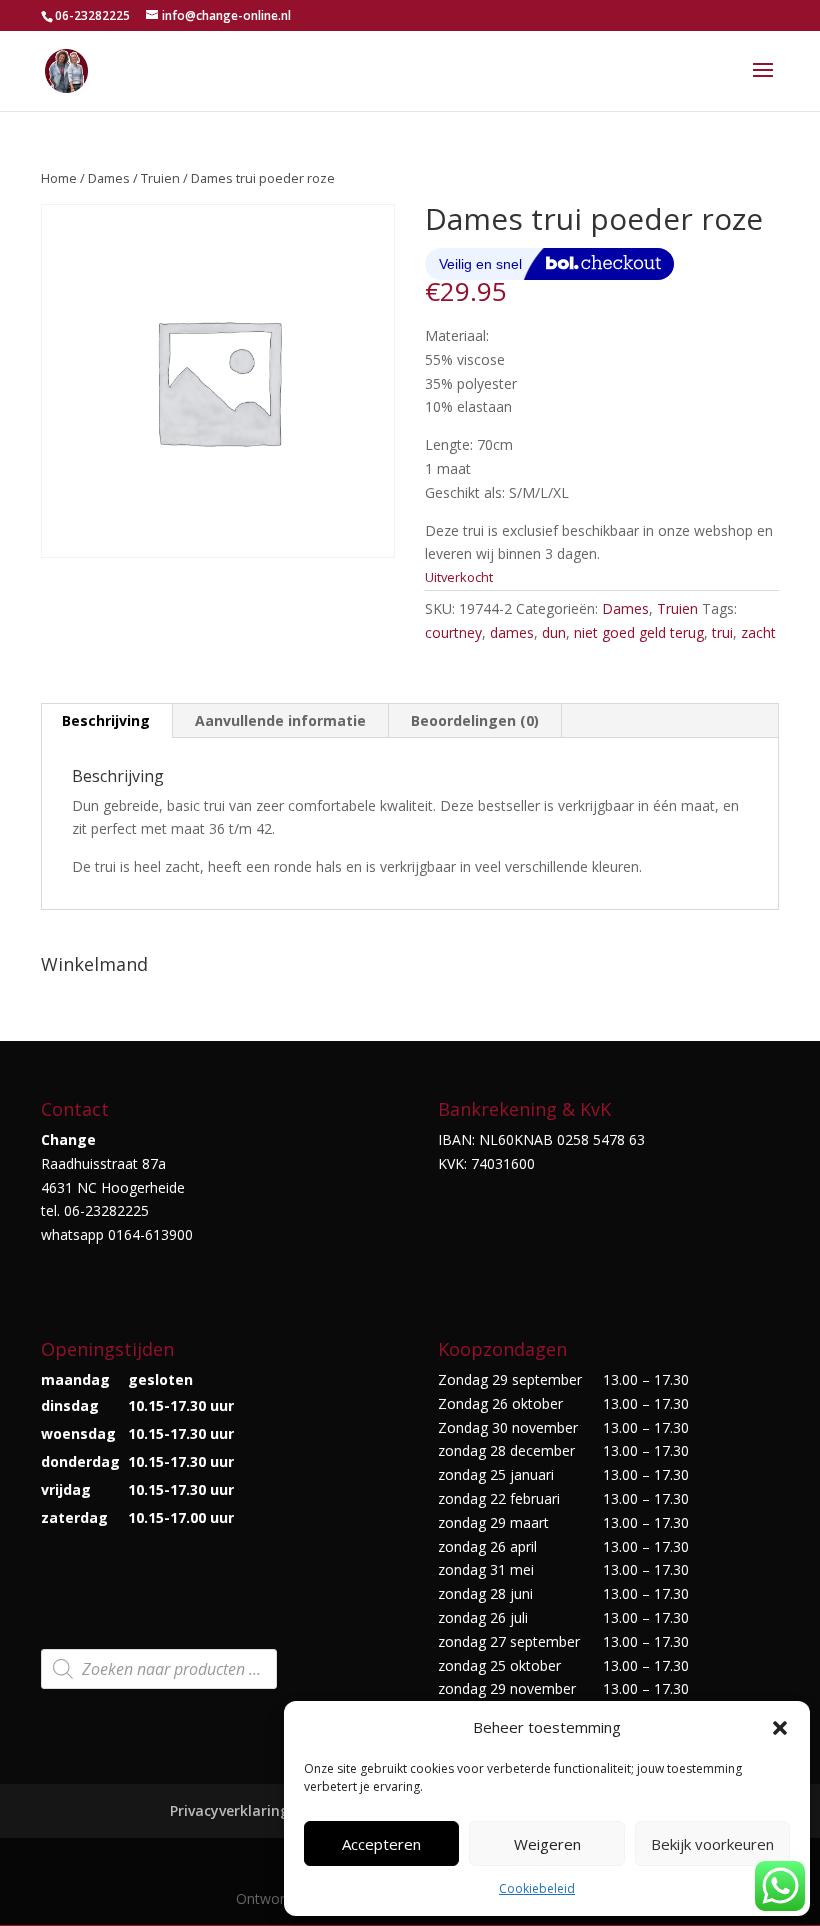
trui (722, 632)
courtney (453, 632)
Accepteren (381, 1844)
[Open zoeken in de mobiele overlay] (159, 1669)
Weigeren (547, 1844)
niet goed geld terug (639, 632)
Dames (109, 178)
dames (512, 632)
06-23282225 (92, 15)
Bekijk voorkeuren (712, 1844)
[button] (780, 1728)
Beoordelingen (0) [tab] (475, 720)
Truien (160, 178)
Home (59, 178)
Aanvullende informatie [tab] (280, 720)
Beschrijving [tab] (106, 720)
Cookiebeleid (537, 1888)
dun (554, 632)
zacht (758, 632)
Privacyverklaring (229, 1810)
